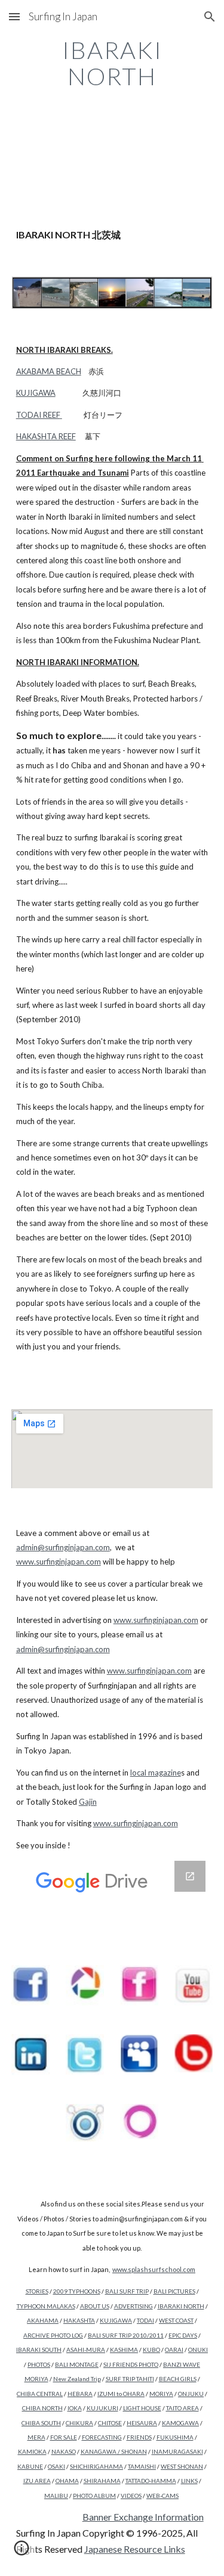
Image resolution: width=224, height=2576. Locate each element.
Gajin (88, 1802)
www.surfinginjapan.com (59, 1562)
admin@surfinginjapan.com (63, 1547)
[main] (112, 63)
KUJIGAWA (36, 393)
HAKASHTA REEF (46, 436)
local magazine (156, 1773)
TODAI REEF (38, 415)
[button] (14, 16)
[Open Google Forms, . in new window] (190, 1876)
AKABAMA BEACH (49, 371)
